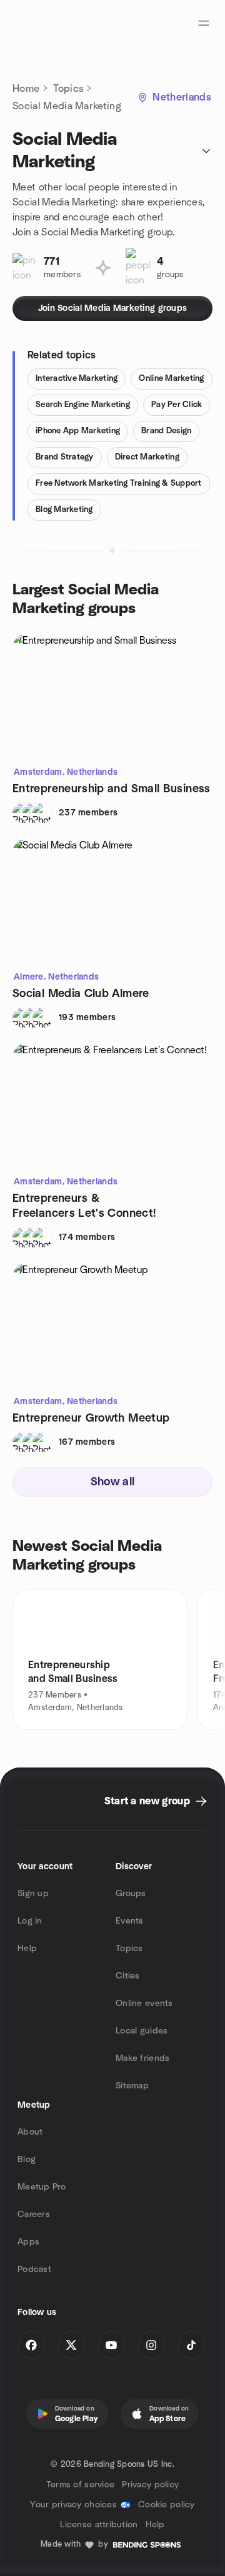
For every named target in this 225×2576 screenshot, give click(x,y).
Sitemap (132, 2086)
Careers (34, 2215)
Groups (131, 1894)
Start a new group (147, 1801)
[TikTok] (191, 2345)
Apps (28, 2242)
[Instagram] (151, 2345)
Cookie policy (167, 2505)
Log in (30, 1921)
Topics (68, 89)
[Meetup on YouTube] (111, 2345)
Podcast (34, 2269)
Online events (144, 2003)
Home (26, 89)
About (30, 2132)
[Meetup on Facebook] (31, 2345)
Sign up (33, 1894)
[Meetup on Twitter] (71, 2345)
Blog (27, 2160)
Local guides (142, 2031)
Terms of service (80, 2485)
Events (130, 1921)
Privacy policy (150, 2485)
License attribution (99, 2525)
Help (27, 1949)
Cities (128, 1976)
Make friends (142, 2058)
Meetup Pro (42, 2187)
